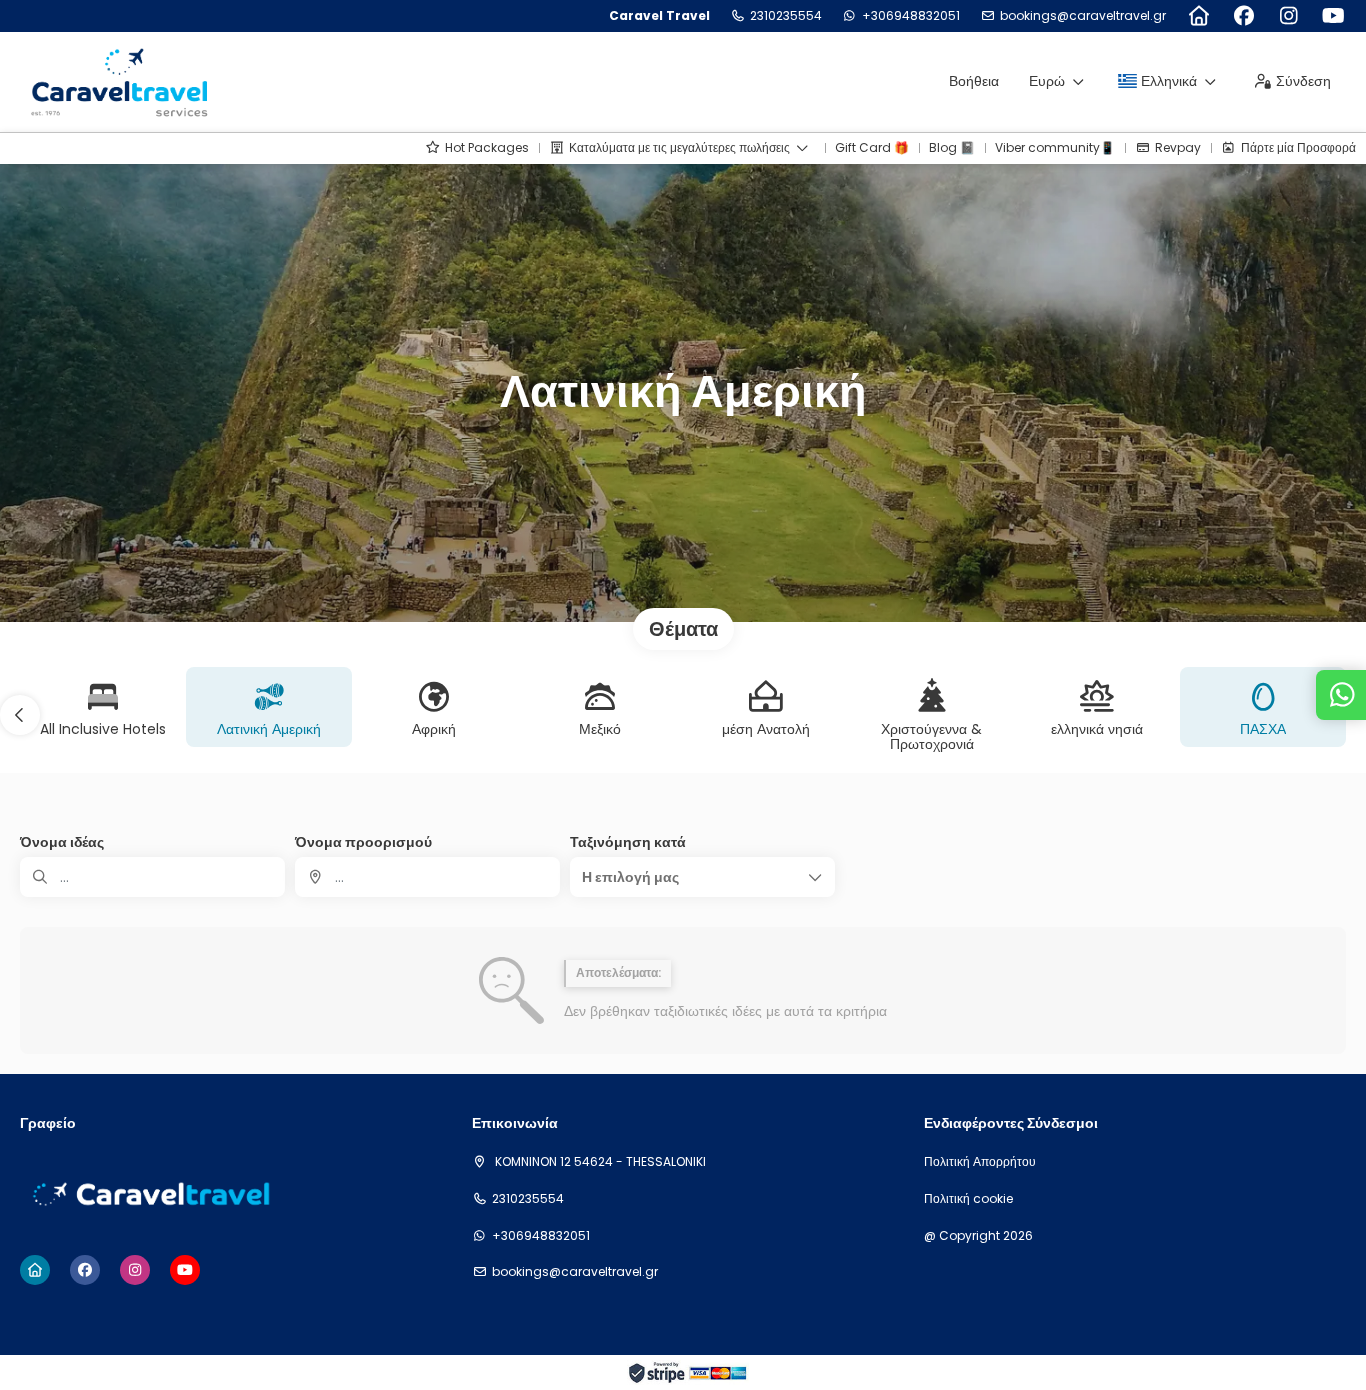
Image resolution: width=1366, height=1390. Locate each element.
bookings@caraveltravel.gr (1083, 16)
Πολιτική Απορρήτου (980, 1162)
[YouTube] (1333, 16)
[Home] (1198, 16)
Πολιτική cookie (968, 1199)
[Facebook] (1243, 16)
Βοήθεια (974, 81)
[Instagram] (1288, 16)
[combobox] (427, 877)
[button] (20, 715)
